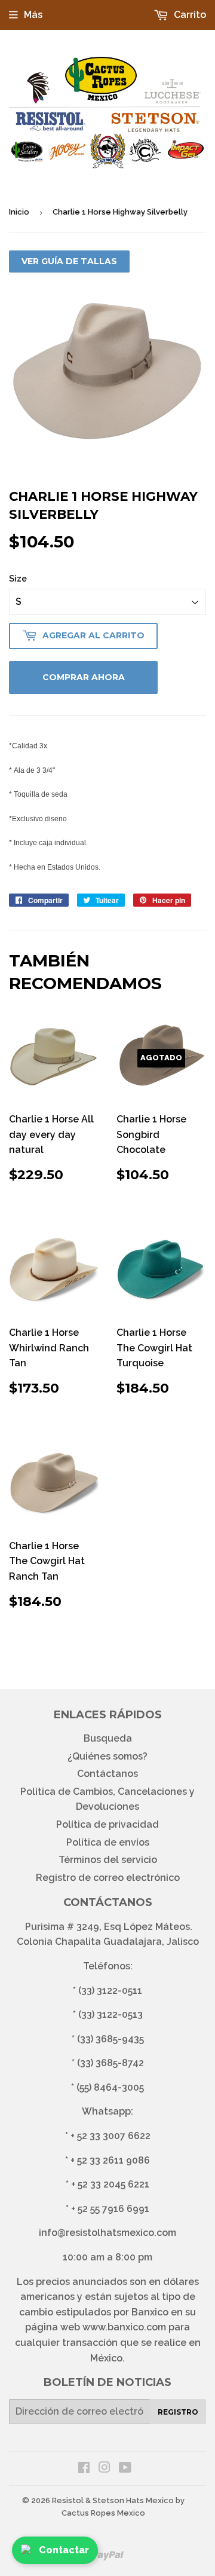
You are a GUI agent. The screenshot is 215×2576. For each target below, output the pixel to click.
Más (33, 15)
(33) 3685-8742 (110, 2063)
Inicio (19, 212)
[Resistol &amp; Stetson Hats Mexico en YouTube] (125, 2469)
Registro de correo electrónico (108, 1878)
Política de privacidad (107, 1824)
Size (18, 579)
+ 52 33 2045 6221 (110, 2184)
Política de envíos (108, 1842)
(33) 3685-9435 (110, 2039)
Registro (178, 2412)
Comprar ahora (84, 677)
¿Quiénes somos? (107, 1756)
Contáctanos (107, 1774)
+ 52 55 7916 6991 (110, 2209)
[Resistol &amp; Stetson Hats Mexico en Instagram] (105, 2469)
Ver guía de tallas (69, 261)
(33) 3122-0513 (110, 2014)
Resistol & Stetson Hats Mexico (113, 2500)
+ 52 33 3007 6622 (110, 2136)
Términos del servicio (108, 1860)
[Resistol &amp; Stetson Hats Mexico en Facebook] (84, 2469)
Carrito (189, 15)
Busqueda (108, 1738)
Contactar (64, 2550)
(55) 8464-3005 (110, 2087)
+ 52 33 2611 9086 (110, 2160)
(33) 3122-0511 (110, 1991)
